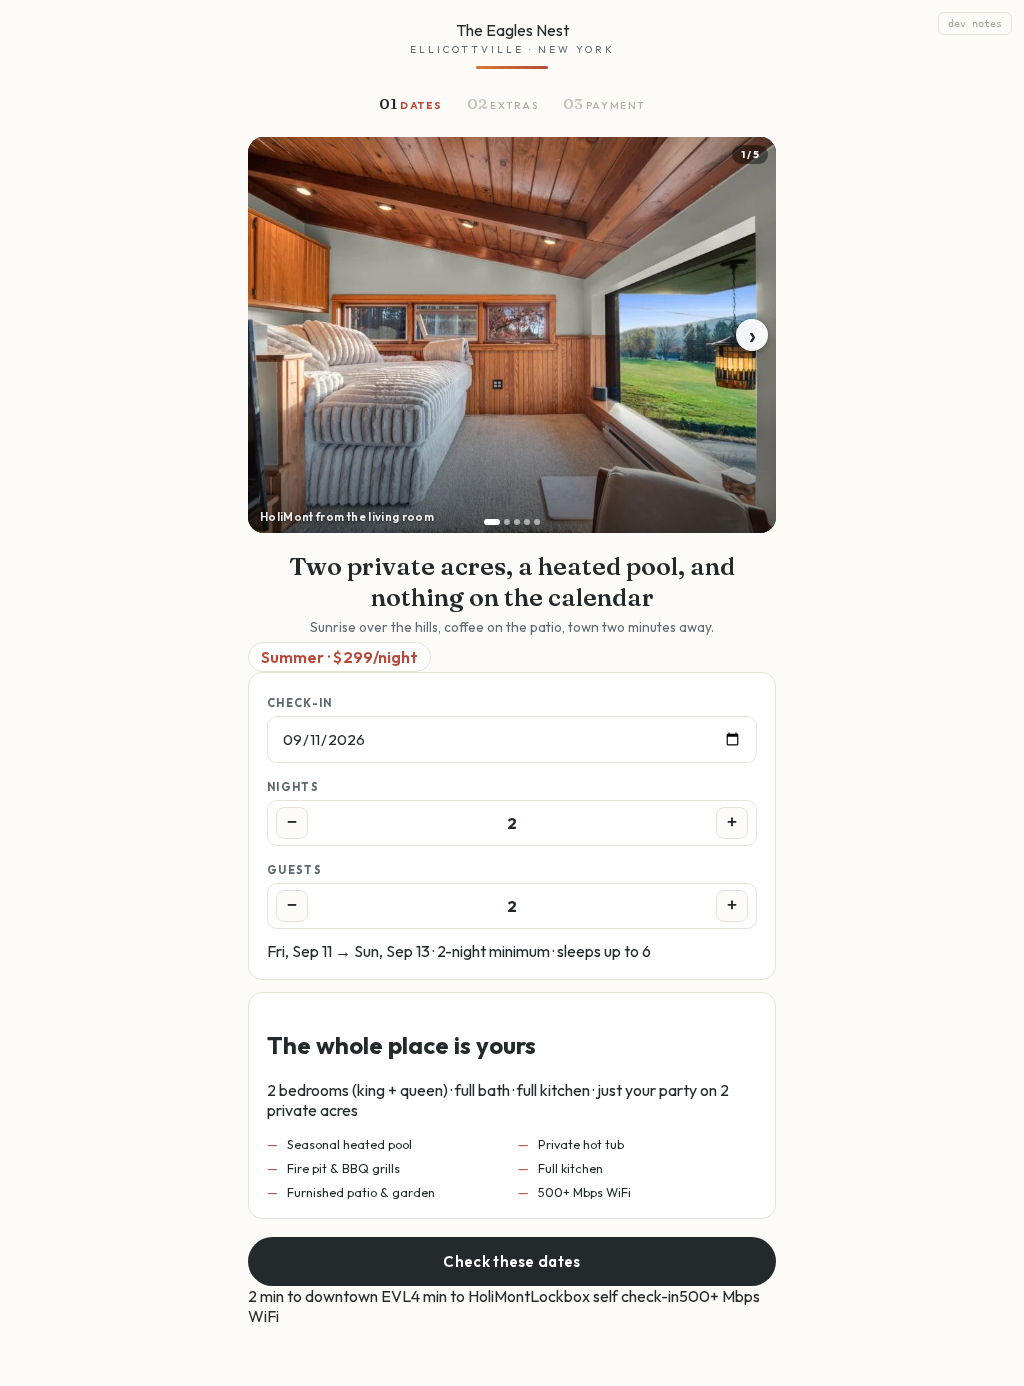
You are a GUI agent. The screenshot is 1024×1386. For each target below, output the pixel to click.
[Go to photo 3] (517, 522)
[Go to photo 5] (537, 522)
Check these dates (511, 1261)
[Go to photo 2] (507, 522)
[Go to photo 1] (492, 522)
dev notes (975, 23)
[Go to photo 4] (527, 522)
